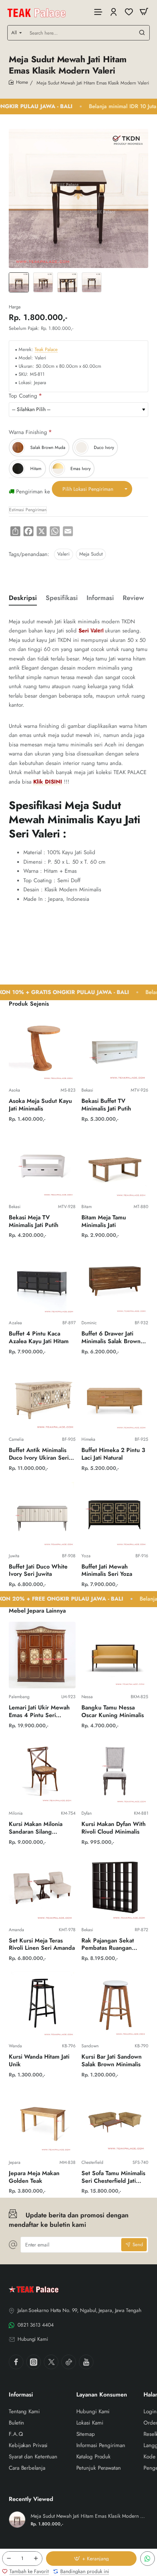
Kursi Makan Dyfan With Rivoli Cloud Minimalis (114, 1828)
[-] (9, 2559)
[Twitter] (51, 2362)
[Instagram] (34, 2362)
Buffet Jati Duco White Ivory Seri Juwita (38, 1571)
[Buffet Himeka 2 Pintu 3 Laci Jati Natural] (115, 1398)
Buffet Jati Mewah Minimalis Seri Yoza (107, 1571)
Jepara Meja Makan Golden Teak (34, 2177)
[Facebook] (16, 2362)
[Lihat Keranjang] (144, 12)
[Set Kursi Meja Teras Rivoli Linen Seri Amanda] (42, 1888)
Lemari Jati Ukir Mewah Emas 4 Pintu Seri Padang (39, 1712)
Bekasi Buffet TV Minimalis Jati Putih (106, 1105)
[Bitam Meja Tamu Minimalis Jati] (115, 1165)
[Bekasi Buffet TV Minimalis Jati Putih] (115, 1048)
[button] (91, 2559)
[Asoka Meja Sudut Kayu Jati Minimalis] (42, 1048)
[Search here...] (142, 33)
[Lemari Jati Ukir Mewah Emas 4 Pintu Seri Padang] (42, 1655)
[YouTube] (86, 2362)
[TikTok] (69, 2362)
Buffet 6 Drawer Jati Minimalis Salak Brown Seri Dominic (111, 1338)
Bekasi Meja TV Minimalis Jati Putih (34, 1222)
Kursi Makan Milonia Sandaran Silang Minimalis (36, 1828)
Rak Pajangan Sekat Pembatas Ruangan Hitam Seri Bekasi (108, 1945)
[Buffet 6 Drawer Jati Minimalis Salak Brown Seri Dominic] (115, 1281)
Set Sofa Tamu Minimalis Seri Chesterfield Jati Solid (113, 2177)
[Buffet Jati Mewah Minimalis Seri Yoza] (115, 1514)
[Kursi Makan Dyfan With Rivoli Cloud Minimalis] (115, 1772)
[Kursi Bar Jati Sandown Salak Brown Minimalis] (115, 2004)
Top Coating (23, 396)
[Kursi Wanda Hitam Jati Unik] (42, 2004)
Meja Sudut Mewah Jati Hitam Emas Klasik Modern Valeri (88, 2516)
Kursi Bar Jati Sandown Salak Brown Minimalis (112, 2061)
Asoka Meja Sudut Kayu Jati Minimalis (40, 1105)
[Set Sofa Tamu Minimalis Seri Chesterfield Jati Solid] (115, 2121)
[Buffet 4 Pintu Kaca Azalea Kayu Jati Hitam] (42, 1281)
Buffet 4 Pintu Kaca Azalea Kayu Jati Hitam (39, 1338)
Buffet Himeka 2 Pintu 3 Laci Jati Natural (113, 1454)
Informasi (100, 598)
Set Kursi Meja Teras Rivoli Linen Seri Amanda (42, 1945)
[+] (36, 2559)
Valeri (64, 554)
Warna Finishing (28, 432)
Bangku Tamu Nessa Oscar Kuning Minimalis (113, 1712)
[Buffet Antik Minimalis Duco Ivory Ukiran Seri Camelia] (42, 1398)
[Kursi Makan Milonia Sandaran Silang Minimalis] (42, 1772)
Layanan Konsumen (102, 2395)
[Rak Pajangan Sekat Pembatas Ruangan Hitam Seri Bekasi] (115, 1888)
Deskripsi (23, 598)
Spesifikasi (62, 598)
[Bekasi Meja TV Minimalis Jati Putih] (42, 1165)
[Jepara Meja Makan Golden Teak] (42, 2121)
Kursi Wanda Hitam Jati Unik (39, 2061)
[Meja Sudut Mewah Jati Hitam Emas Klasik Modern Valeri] (17, 2520)
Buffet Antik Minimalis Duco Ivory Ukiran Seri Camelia (39, 1454)
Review (133, 598)
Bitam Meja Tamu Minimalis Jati (104, 1222)
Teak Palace (46, 350)
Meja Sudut (91, 554)
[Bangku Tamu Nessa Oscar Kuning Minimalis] (115, 1655)
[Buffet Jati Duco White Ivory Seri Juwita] (42, 1514)
